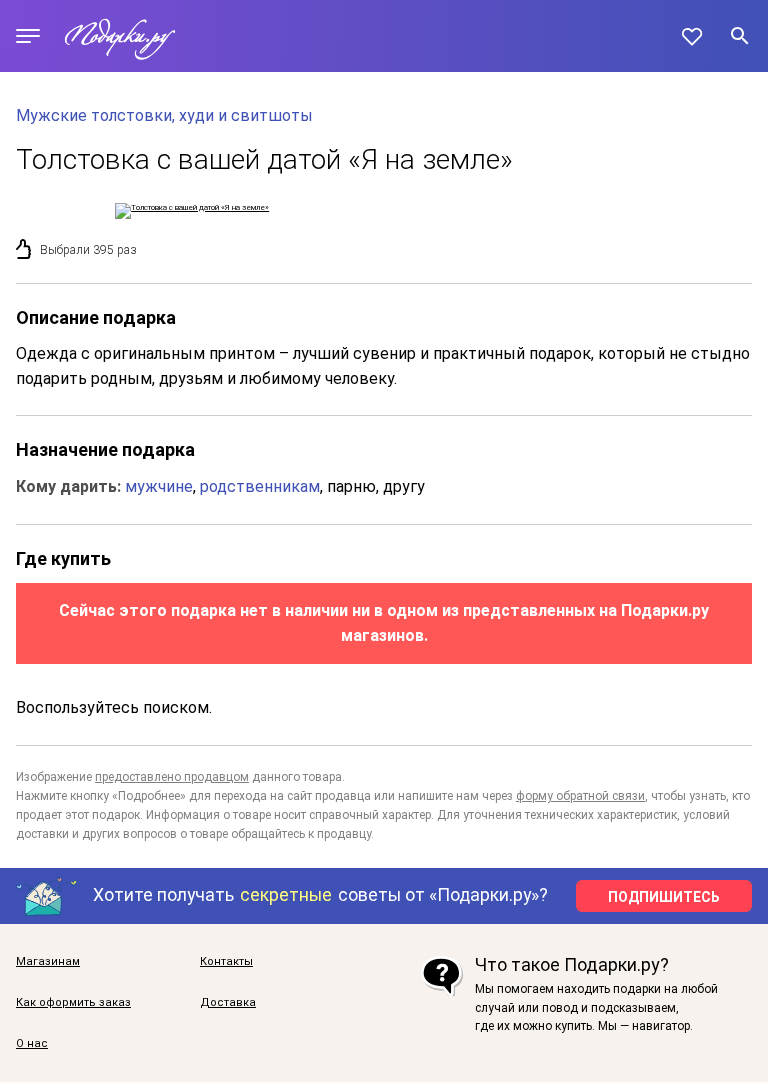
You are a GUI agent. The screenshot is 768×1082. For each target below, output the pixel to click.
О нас (32, 1044)
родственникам (260, 486)
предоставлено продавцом (172, 777)
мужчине (159, 486)
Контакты (226, 962)
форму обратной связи (580, 796)
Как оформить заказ (73, 1003)
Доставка (228, 1003)
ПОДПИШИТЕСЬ (664, 897)
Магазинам (48, 962)
